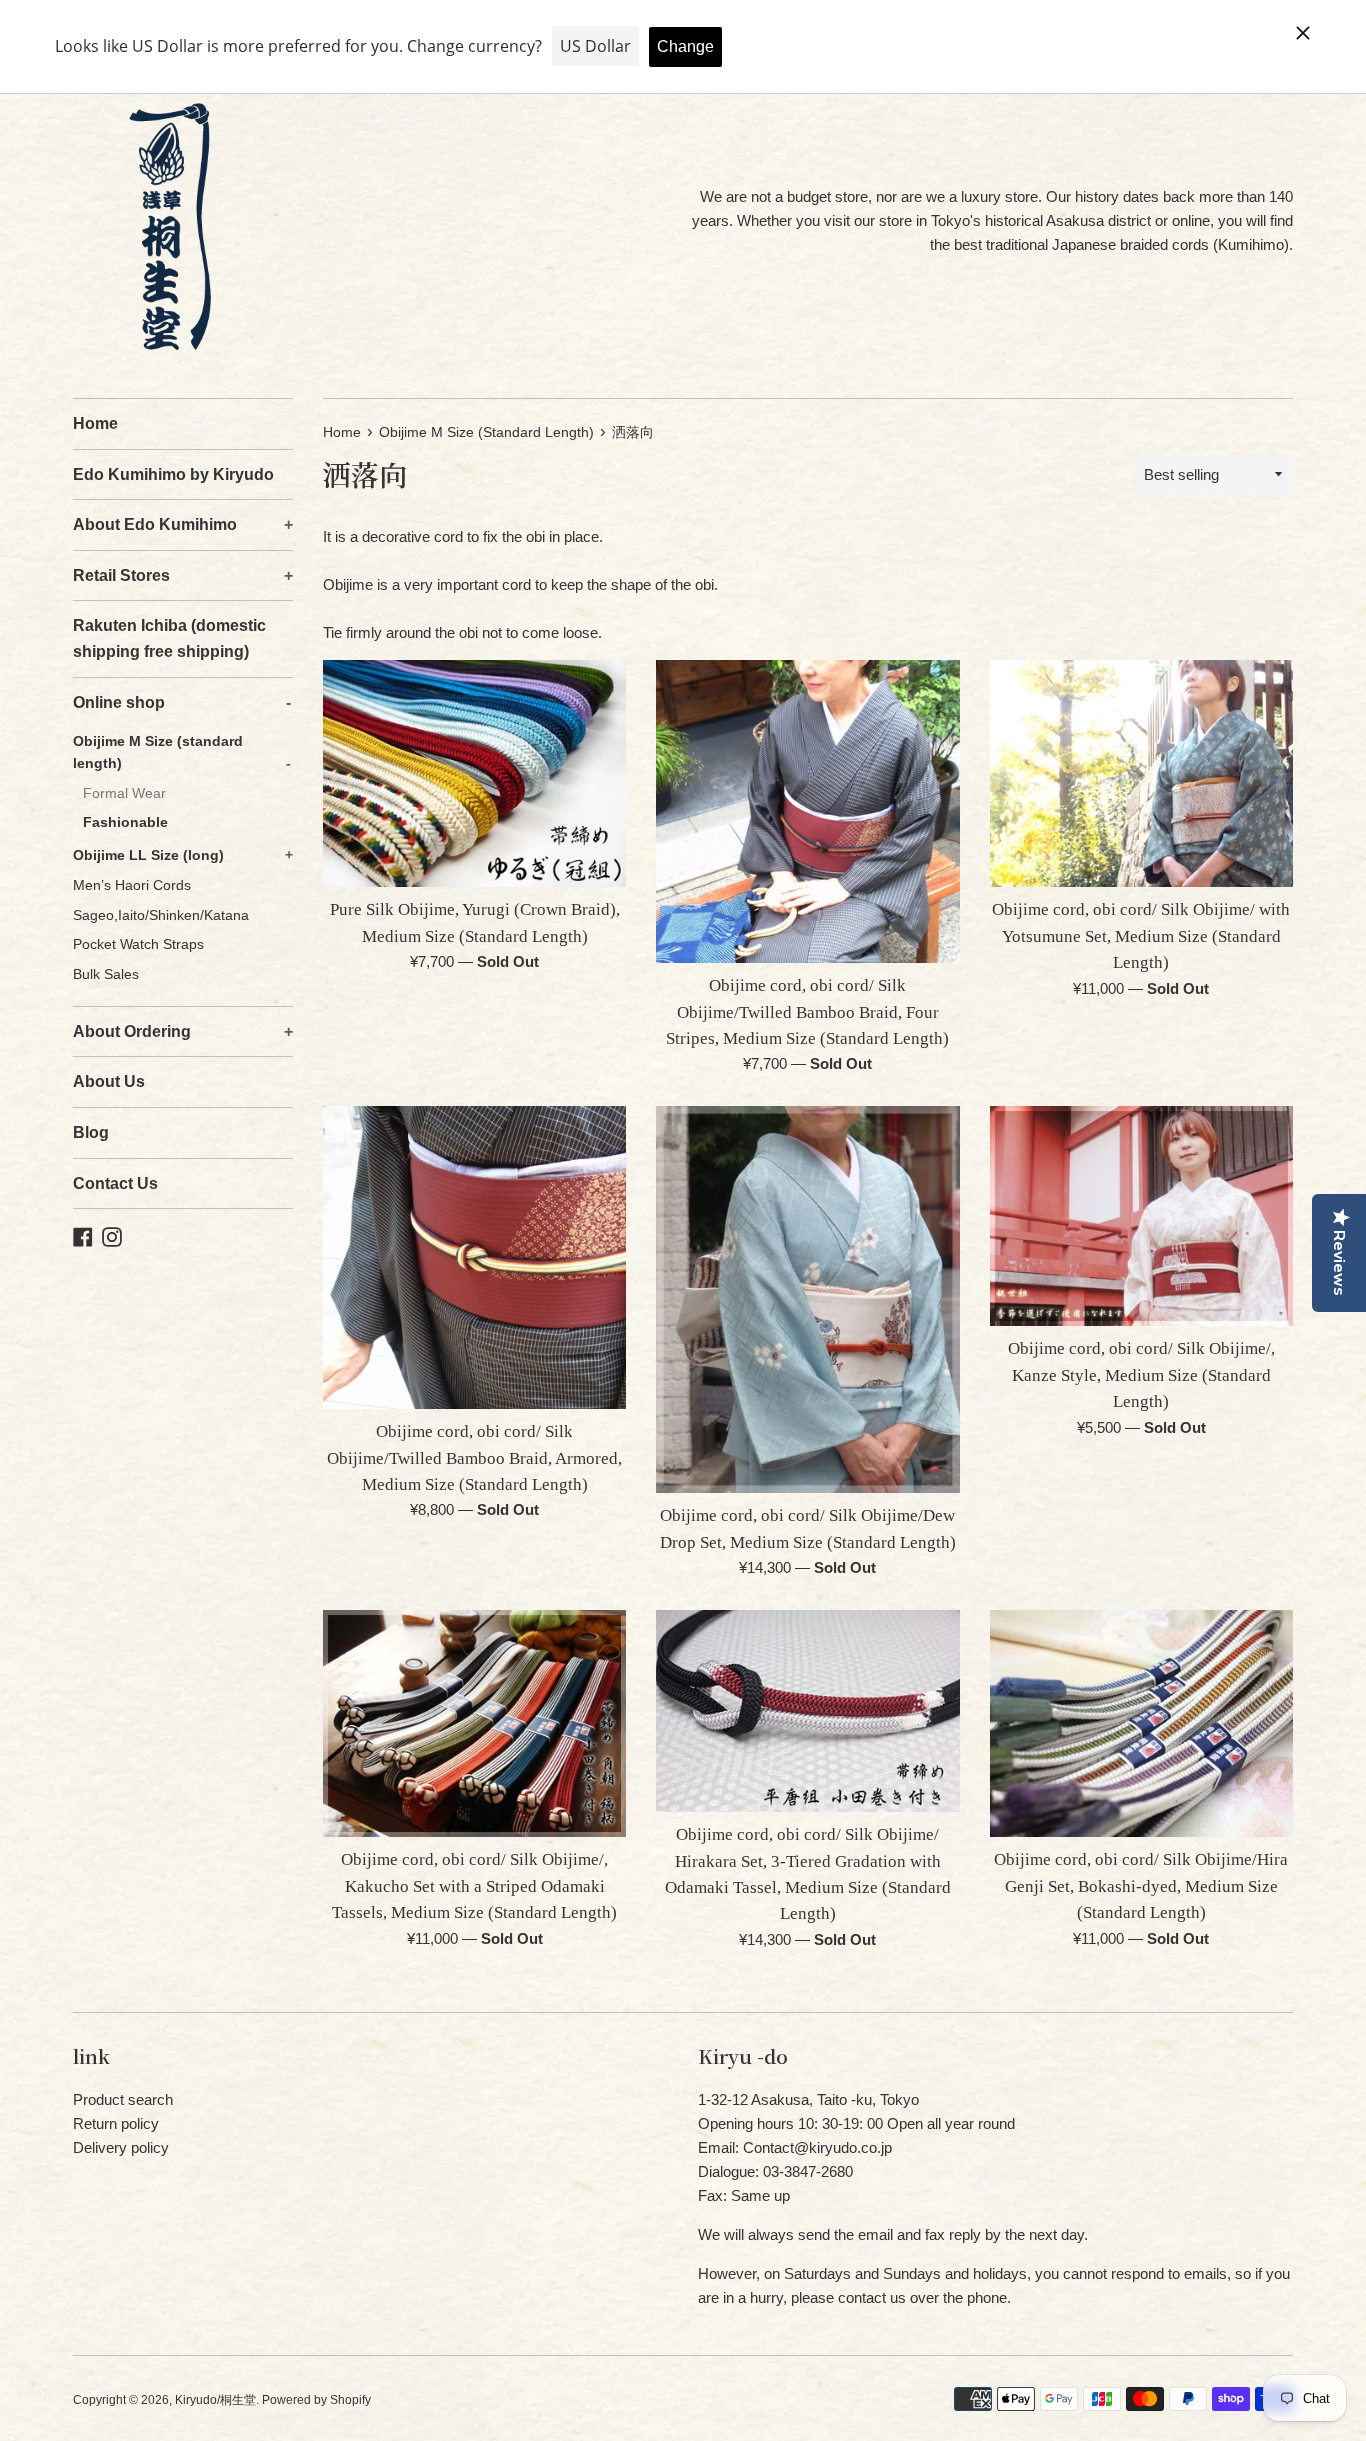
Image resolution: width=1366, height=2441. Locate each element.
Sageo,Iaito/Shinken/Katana (161, 915)
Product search (123, 2099)
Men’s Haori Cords (132, 885)
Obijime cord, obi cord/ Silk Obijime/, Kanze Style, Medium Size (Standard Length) (1141, 1375)
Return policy (116, 2123)
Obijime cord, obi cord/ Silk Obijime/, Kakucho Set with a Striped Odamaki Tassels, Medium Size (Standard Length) (474, 1886)
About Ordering (183, 1031)
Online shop (182, 702)
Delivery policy (121, 2147)
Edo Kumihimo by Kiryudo (173, 474)
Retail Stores (183, 575)
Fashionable (125, 822)
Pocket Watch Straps (138, 944)
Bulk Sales (106, 974)
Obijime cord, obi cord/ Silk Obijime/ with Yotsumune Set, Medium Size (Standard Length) (1141, 936)
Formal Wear (124, 793)
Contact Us (115, 1183)
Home (95, 423)
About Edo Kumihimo (183, 524)
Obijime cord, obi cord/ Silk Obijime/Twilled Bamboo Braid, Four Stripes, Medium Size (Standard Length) (807, 1012)
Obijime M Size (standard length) (182, 752)
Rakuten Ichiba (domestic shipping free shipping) (169, 638)
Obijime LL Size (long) (183, 855)
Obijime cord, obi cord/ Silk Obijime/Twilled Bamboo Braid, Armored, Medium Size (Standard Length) (474, 1458)
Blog (91, 1132)
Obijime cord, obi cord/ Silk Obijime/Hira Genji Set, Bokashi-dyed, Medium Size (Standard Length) (1141, 1886)
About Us (109, 1081)
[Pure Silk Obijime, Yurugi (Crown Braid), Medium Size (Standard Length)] (474, 773)
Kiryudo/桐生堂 (215, 2400)
